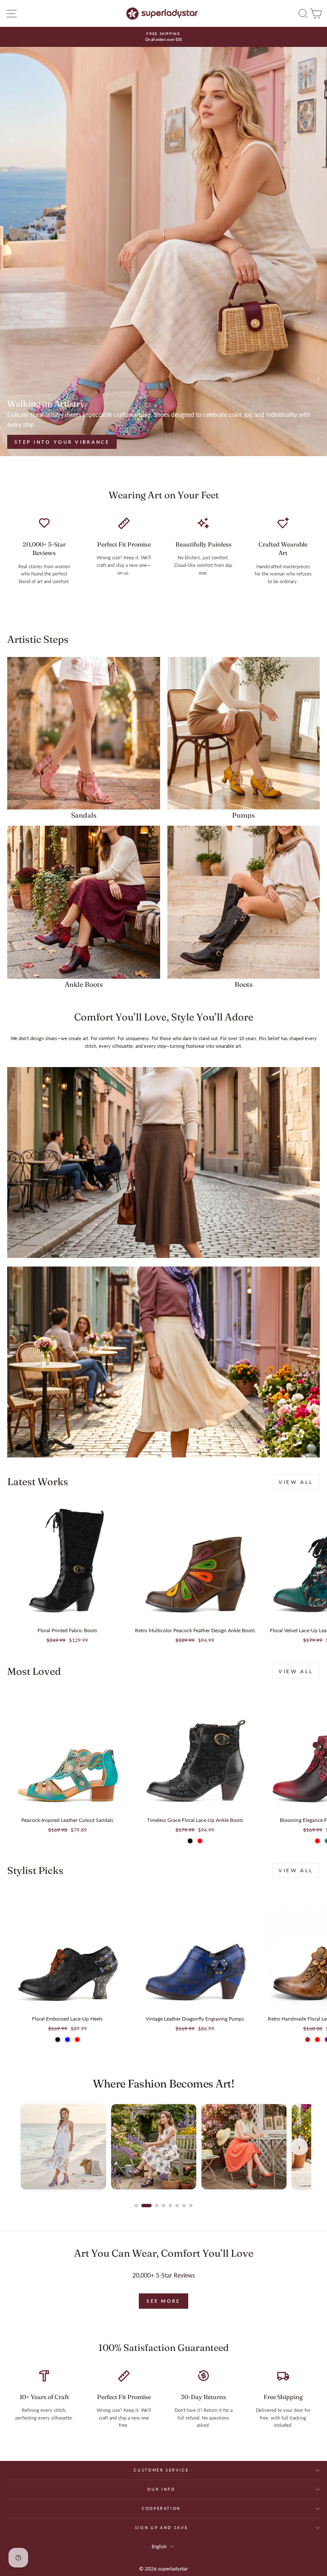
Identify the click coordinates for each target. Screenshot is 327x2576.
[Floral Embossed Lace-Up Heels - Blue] (67, 2040)
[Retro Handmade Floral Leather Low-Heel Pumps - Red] (317, 2040)
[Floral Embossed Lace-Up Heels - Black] (58, 2040)
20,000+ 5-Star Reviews (164, 2275)
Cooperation (161, 2508)
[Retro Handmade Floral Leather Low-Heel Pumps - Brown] (308, 2040)
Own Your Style (45, 442)
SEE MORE (163, 2301)
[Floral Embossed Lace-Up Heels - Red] (77, 2040)
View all (296, 1482)
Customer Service (161, 2470)
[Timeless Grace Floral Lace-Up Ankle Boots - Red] (200, 1841)
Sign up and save (161, 2528)
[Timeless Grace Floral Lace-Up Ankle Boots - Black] (190, 1841)
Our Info (161, 2489)
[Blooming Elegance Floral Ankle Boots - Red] (317, 1841)
